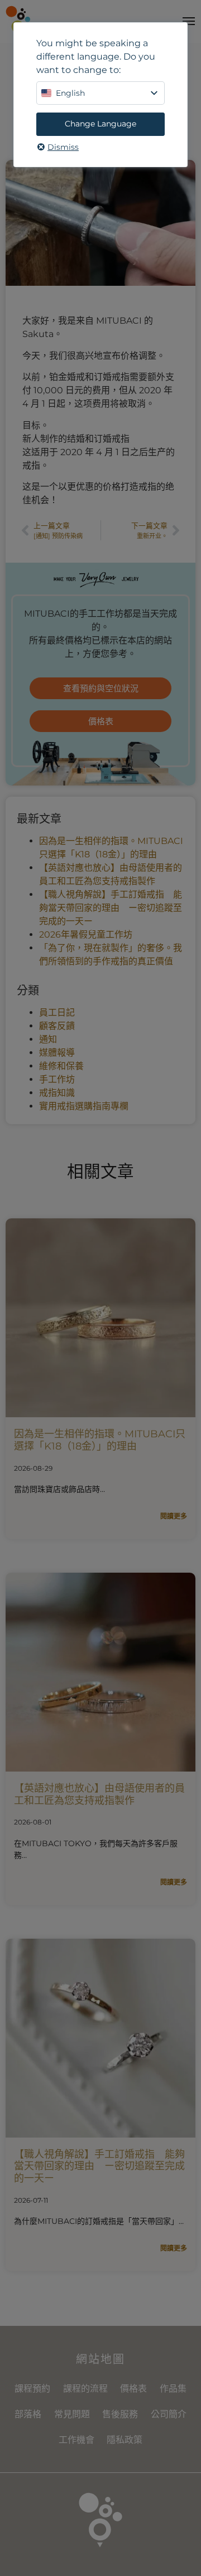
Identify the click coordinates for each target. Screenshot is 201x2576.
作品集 (173, 2389)
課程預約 (32, 2389)
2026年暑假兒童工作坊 (86, 935)
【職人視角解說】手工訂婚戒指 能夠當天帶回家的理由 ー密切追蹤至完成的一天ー (111, 908)
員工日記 (57, 1013)
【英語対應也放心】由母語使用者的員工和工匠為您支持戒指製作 (99, 1794)
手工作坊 (57, 1079)
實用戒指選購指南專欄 (84, 1106)
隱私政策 (125, 2440)
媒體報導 (57, 1053)
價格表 (133, 2389)
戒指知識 (57, 1093)
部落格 (28, 2414)
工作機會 (76, 2440)
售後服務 (120, 2414)
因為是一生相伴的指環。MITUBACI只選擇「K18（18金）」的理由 (100, 1440)
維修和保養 (61, 1066)
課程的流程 (85, 2389)
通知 (48, 1039)
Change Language (100, 124)
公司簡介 (169, 2414)
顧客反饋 (57, 1026)
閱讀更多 (174, 1516)
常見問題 (72, 2414)
